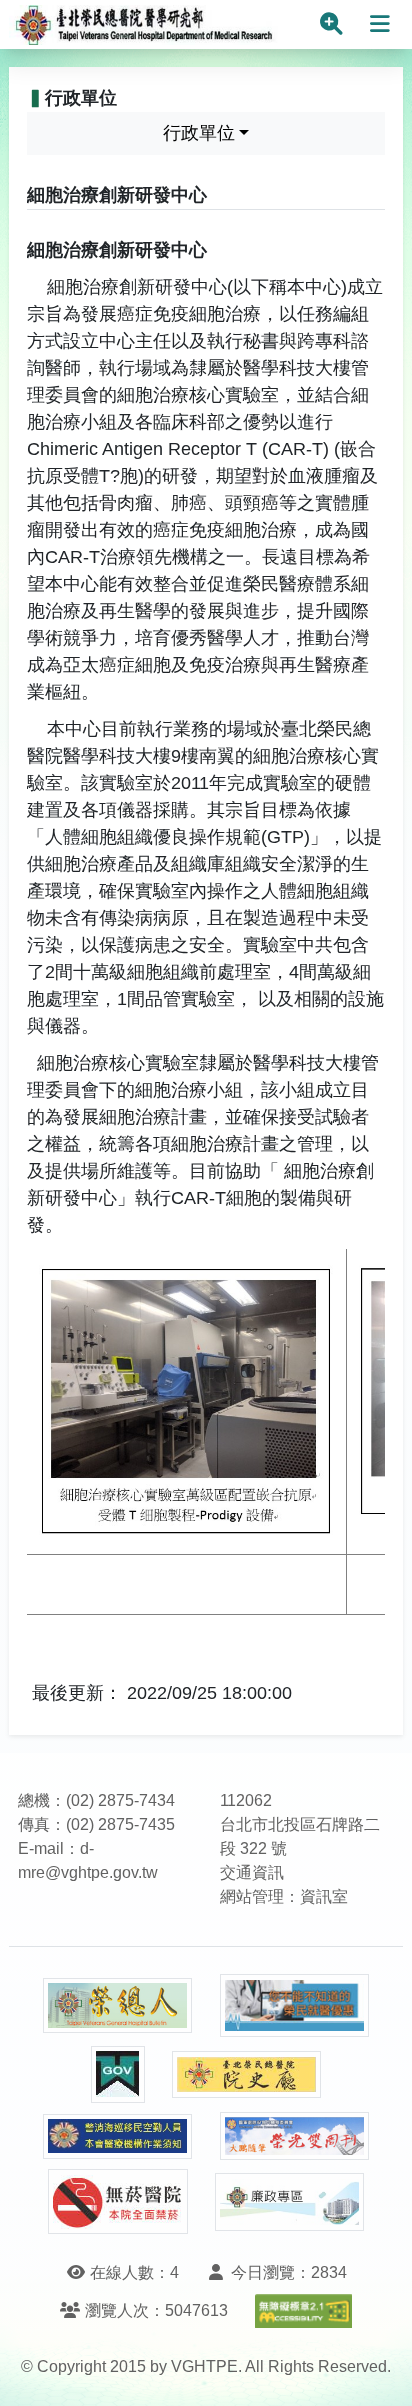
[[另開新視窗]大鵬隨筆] (295, 2136)
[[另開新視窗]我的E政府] (118, 2074)
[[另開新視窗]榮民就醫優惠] (295, 2005)
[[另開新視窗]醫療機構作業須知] (118, 2136)
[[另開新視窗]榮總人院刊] (118, 2006)
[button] (378, 2370)
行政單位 (199, 133)
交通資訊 (252, 1872)
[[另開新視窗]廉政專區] (290, 2202)
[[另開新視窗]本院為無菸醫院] (118, 2201)
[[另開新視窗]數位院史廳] (247, 2074)
